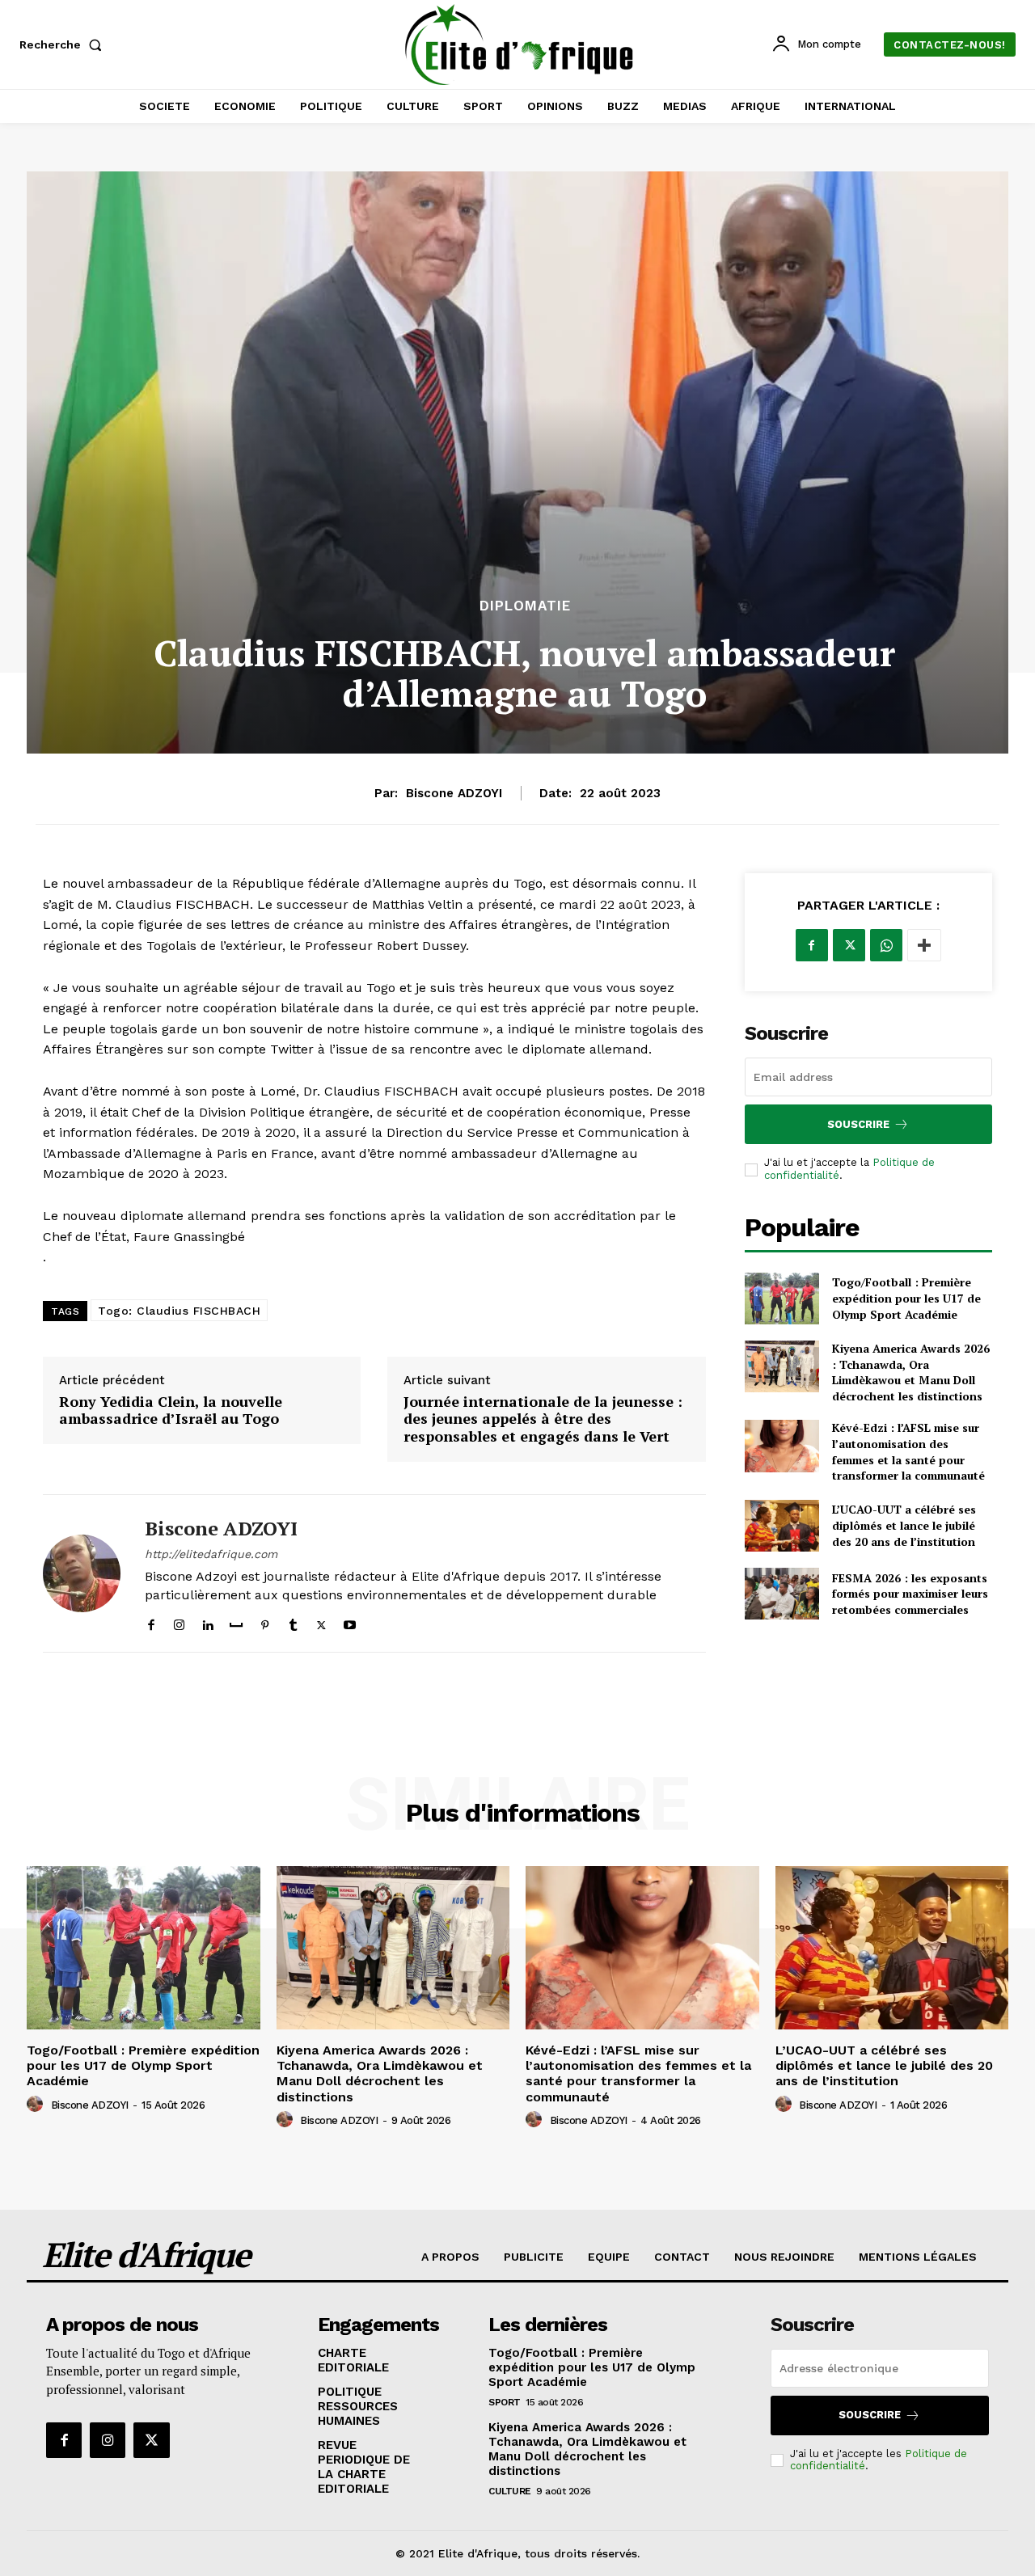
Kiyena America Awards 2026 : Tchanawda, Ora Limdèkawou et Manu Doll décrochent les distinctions (911, 1372)
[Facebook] (151, 1622)
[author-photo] (37, 2105)
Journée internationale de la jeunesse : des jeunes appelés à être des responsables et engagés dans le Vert (543, 1419)
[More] (924, 945)
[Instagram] (179, 1622)
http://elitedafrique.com (211, 1554)
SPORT (505, 2402)
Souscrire (858, 1124)
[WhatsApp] (886, 945)
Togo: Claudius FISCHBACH (179, 1311)
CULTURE (510, 2491)
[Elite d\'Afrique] (520, 44)
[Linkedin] (207, 1622)
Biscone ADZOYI (454, 793)
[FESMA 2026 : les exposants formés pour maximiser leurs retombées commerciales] (782, 1594)
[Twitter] (321, 1622)
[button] (64, 44)
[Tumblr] (293, 1622)
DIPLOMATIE (525, 606)
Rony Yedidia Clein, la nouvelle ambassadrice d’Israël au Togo (171, 1410)
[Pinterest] (265, 1622)
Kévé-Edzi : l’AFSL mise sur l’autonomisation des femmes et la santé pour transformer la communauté (908, 1451)
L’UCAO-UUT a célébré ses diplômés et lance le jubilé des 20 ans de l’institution (904, 1525)
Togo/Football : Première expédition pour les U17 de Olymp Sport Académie (906, 1298)
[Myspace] (236, 1622)
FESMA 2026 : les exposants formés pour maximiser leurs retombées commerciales (910, 1594)
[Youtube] (350, 1622)
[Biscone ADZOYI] (82, 1574)
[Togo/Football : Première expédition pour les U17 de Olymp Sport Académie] (782, 1299)
